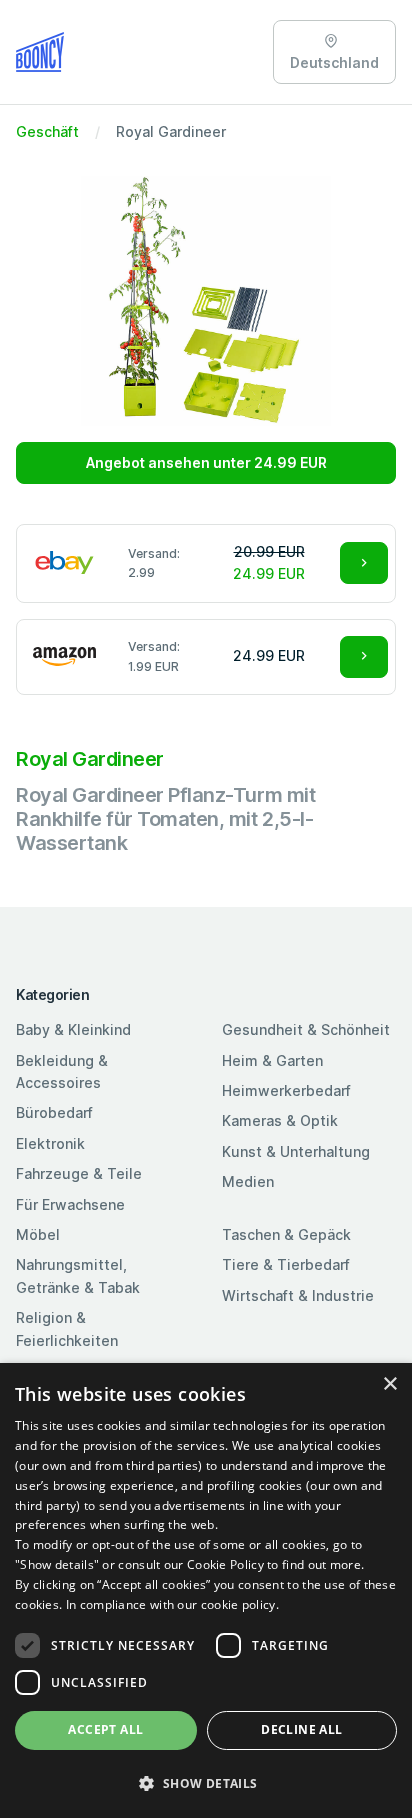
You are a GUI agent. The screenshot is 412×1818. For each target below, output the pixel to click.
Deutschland (334, 62)
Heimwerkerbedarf (286, 1090)
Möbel (38, 1234)
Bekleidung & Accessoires (62, 1071)
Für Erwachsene (70, 1204)
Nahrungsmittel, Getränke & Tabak (78, 1275)
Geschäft (47, 131)
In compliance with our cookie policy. (172, 1604)
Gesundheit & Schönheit (306, 1029)
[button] (206, 1783)
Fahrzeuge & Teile (79, 1173)
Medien (248, 1181)
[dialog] (206, 1590)
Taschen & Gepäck (286, 1234)
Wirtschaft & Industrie (298, 1295)
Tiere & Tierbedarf (286, 1264)
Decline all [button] (301, 1729)
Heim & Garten (272, 1060)
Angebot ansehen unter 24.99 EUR (206, 462)
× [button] (389, 1384)
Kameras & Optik (280, 1120)
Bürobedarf (54, 1112)
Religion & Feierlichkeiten (67, 1328)
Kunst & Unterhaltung (296, 1151)
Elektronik (50, 1143)
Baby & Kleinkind (73, 1029)
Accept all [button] (105, 1729)
